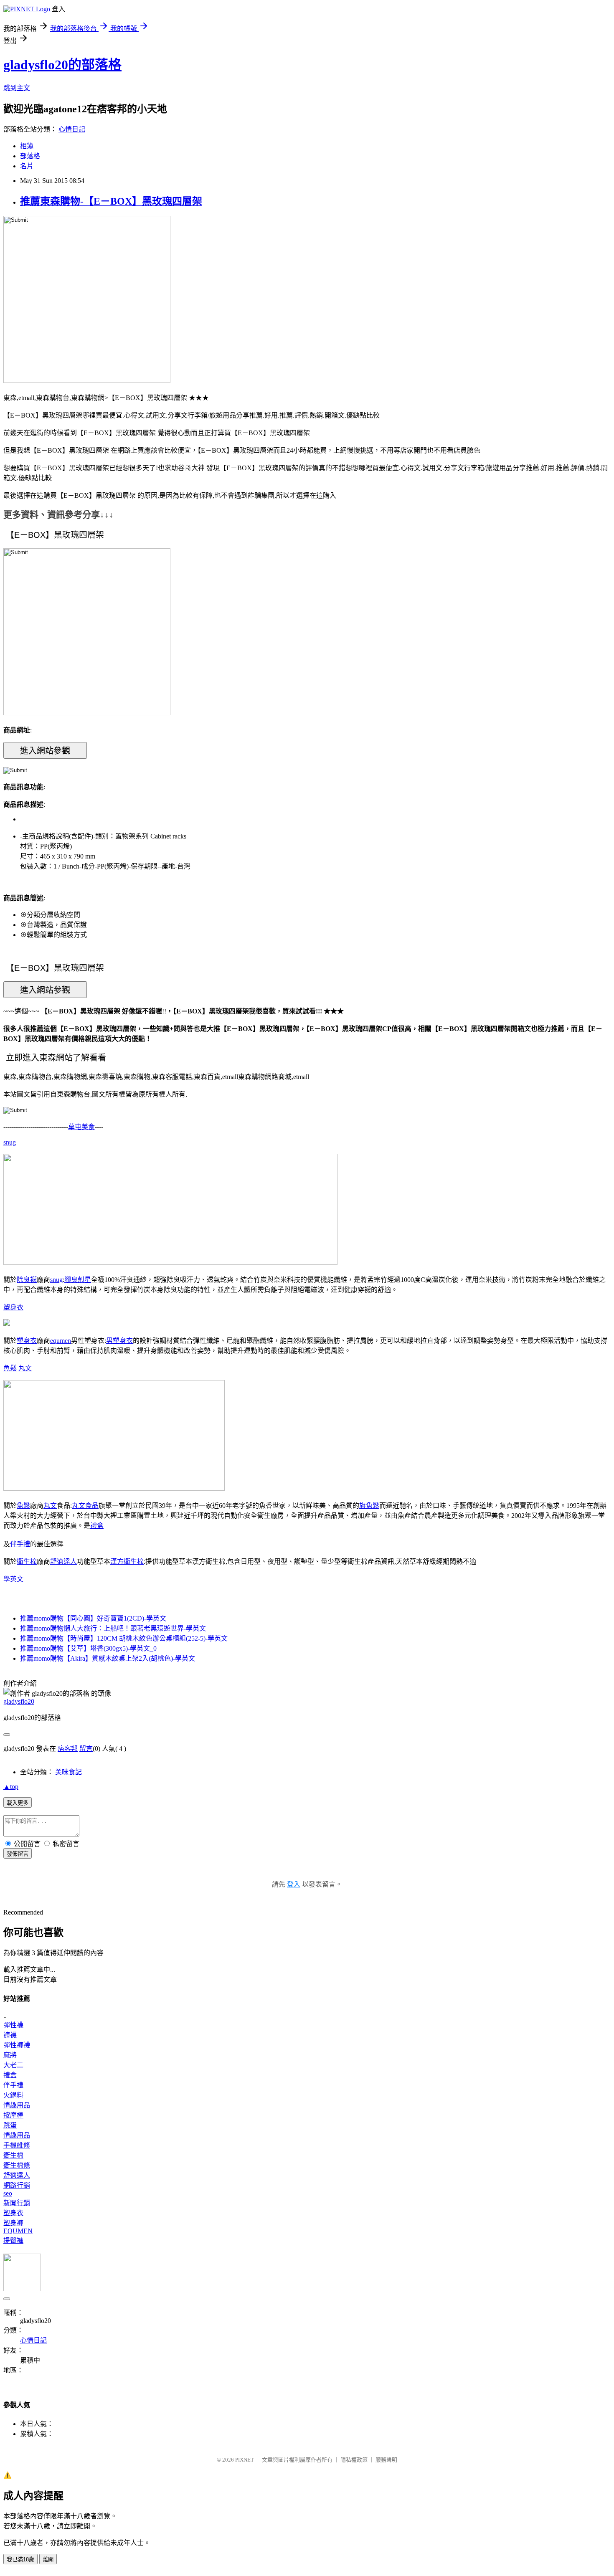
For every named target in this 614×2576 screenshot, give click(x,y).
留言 (86, 1749)
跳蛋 (10, 2125)
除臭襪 (27, 1280)
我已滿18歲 (20, 2560)
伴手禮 (20, 1544)
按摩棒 (13, 2115)
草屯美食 (81, 1127)
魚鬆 (10, 1368)
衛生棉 (27, 1562)
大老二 (13, 2065)
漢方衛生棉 (127, 1562)
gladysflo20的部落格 (62, 65)
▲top (11, 1787)
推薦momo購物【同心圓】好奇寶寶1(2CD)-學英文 (93, 1618)
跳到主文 (17, 88)
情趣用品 (17, 2105)
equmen (61, 1341)
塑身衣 (13, 1307)
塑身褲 (13, 2223)
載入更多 (18, 1803)
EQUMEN (18, 2231)
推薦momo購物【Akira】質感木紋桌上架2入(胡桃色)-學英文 (108, 1658)
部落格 (30, 156)
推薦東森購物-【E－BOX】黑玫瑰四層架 (111, 201)
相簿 (27, 146)
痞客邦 (68, 1749)
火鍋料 (13, 2095)
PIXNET (245, 2460)
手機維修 (17, 2145)
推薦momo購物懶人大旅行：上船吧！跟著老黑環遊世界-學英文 (113, 1628)
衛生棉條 (17, 2165)
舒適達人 (63, 1562)
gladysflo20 (19, 1701)
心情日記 (72, 129)
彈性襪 (13, 2025)
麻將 (10, 2055)
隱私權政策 (354, 2460)
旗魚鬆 (369, 1506)
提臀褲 (13, 2240)
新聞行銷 (17, 2203)
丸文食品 (85, 1506)
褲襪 (10, 2035)
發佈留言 (18, 1854)
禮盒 (97, 1526)
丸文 (25, 1368)
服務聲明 (386, 2460)
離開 (48, 2560)
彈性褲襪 (17, 2045)
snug (10, 1142)
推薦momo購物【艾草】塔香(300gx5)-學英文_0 (88, 1648)
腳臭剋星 (78, 1280)
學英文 (13, 1579)
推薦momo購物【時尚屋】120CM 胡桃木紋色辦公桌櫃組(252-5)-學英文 (124, 1638)
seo (8, 2193)
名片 (27, 166)
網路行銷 (17, 2185)
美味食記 (69, 1772)
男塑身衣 (119, 1341)
